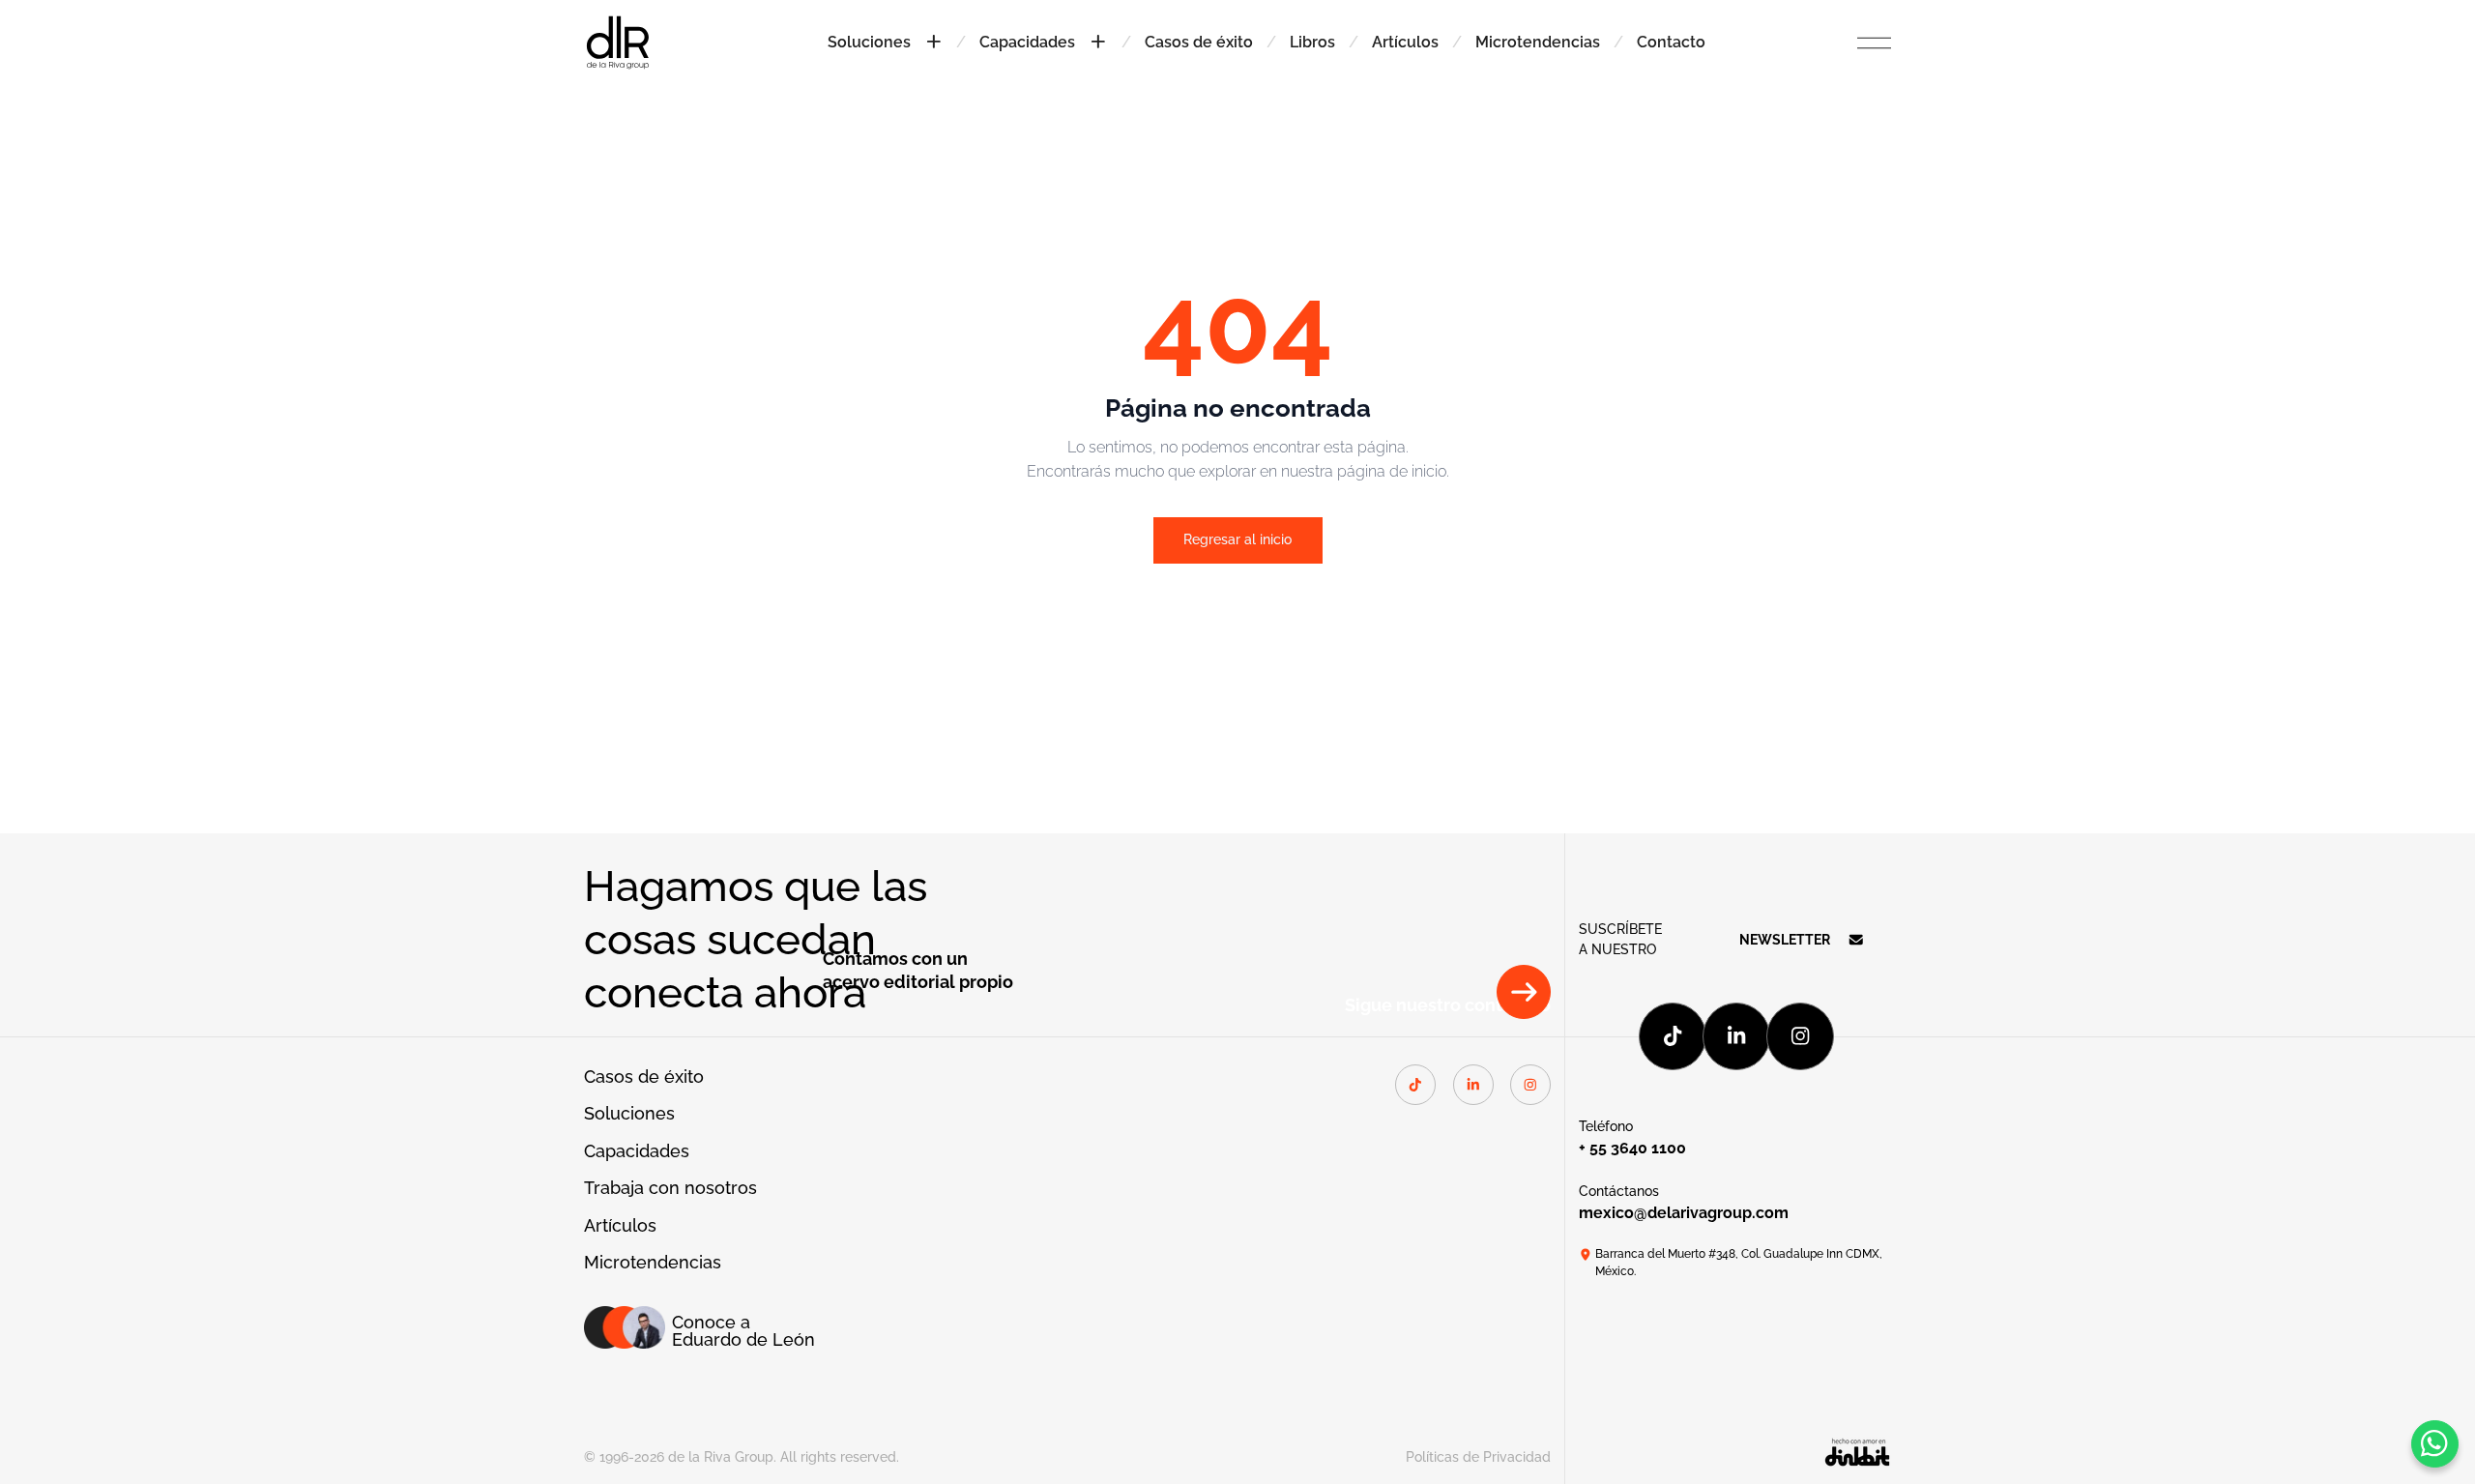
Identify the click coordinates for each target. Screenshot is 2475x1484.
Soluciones (629, 1114)
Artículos (1405, 42)
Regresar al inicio (1237, 539)
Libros (1312, 42)
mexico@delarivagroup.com (1684, 1213)
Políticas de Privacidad (1478, 1457)
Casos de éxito (1199, 42)
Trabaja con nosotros (670, 1188)
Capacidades (637, 1151)
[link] (618, 41)
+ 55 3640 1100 (1632, 1148)
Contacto (1671, 42)
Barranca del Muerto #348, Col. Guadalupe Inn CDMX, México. (1739, 1262)
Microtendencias (1538, 42)
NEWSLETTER (1785, 940)
